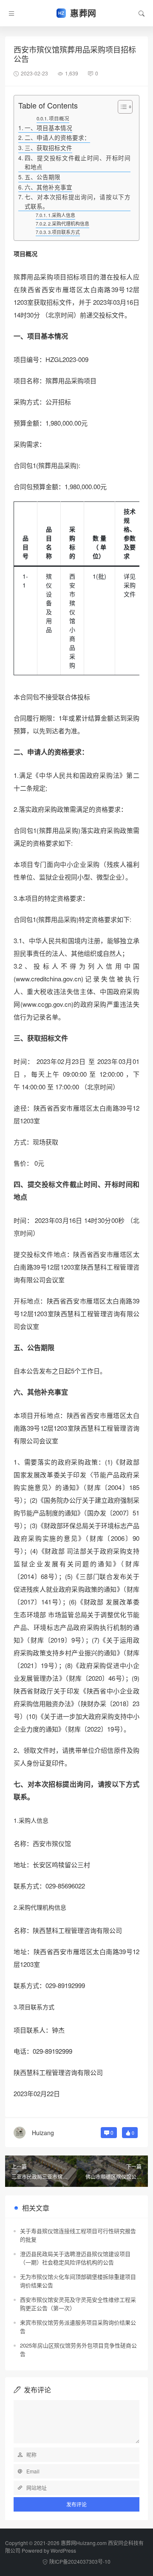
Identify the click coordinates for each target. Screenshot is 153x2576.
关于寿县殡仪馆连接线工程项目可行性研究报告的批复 (78, 2235)
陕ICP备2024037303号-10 (80, 2561)
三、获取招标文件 (48, 148)
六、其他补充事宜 (48, 187)
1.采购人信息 (62, 215)
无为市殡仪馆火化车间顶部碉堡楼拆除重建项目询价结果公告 (78, 2281)
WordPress (63, 2550)
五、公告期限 (42, 177)
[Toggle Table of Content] (121, 107)
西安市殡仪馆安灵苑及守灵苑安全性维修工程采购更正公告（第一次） (78, 2304)
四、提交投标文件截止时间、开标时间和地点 (78, 162)
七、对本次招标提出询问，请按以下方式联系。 (78, 201)
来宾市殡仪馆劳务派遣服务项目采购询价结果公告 (78, 2327)
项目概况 (59, 118)
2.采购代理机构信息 (69, 223)
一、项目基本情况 (48, 128)
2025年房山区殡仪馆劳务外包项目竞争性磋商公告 (78, 2349)
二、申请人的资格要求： (57, 137)
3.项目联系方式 (64, 232)
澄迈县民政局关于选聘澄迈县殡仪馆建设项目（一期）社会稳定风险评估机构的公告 (75, 2258)
